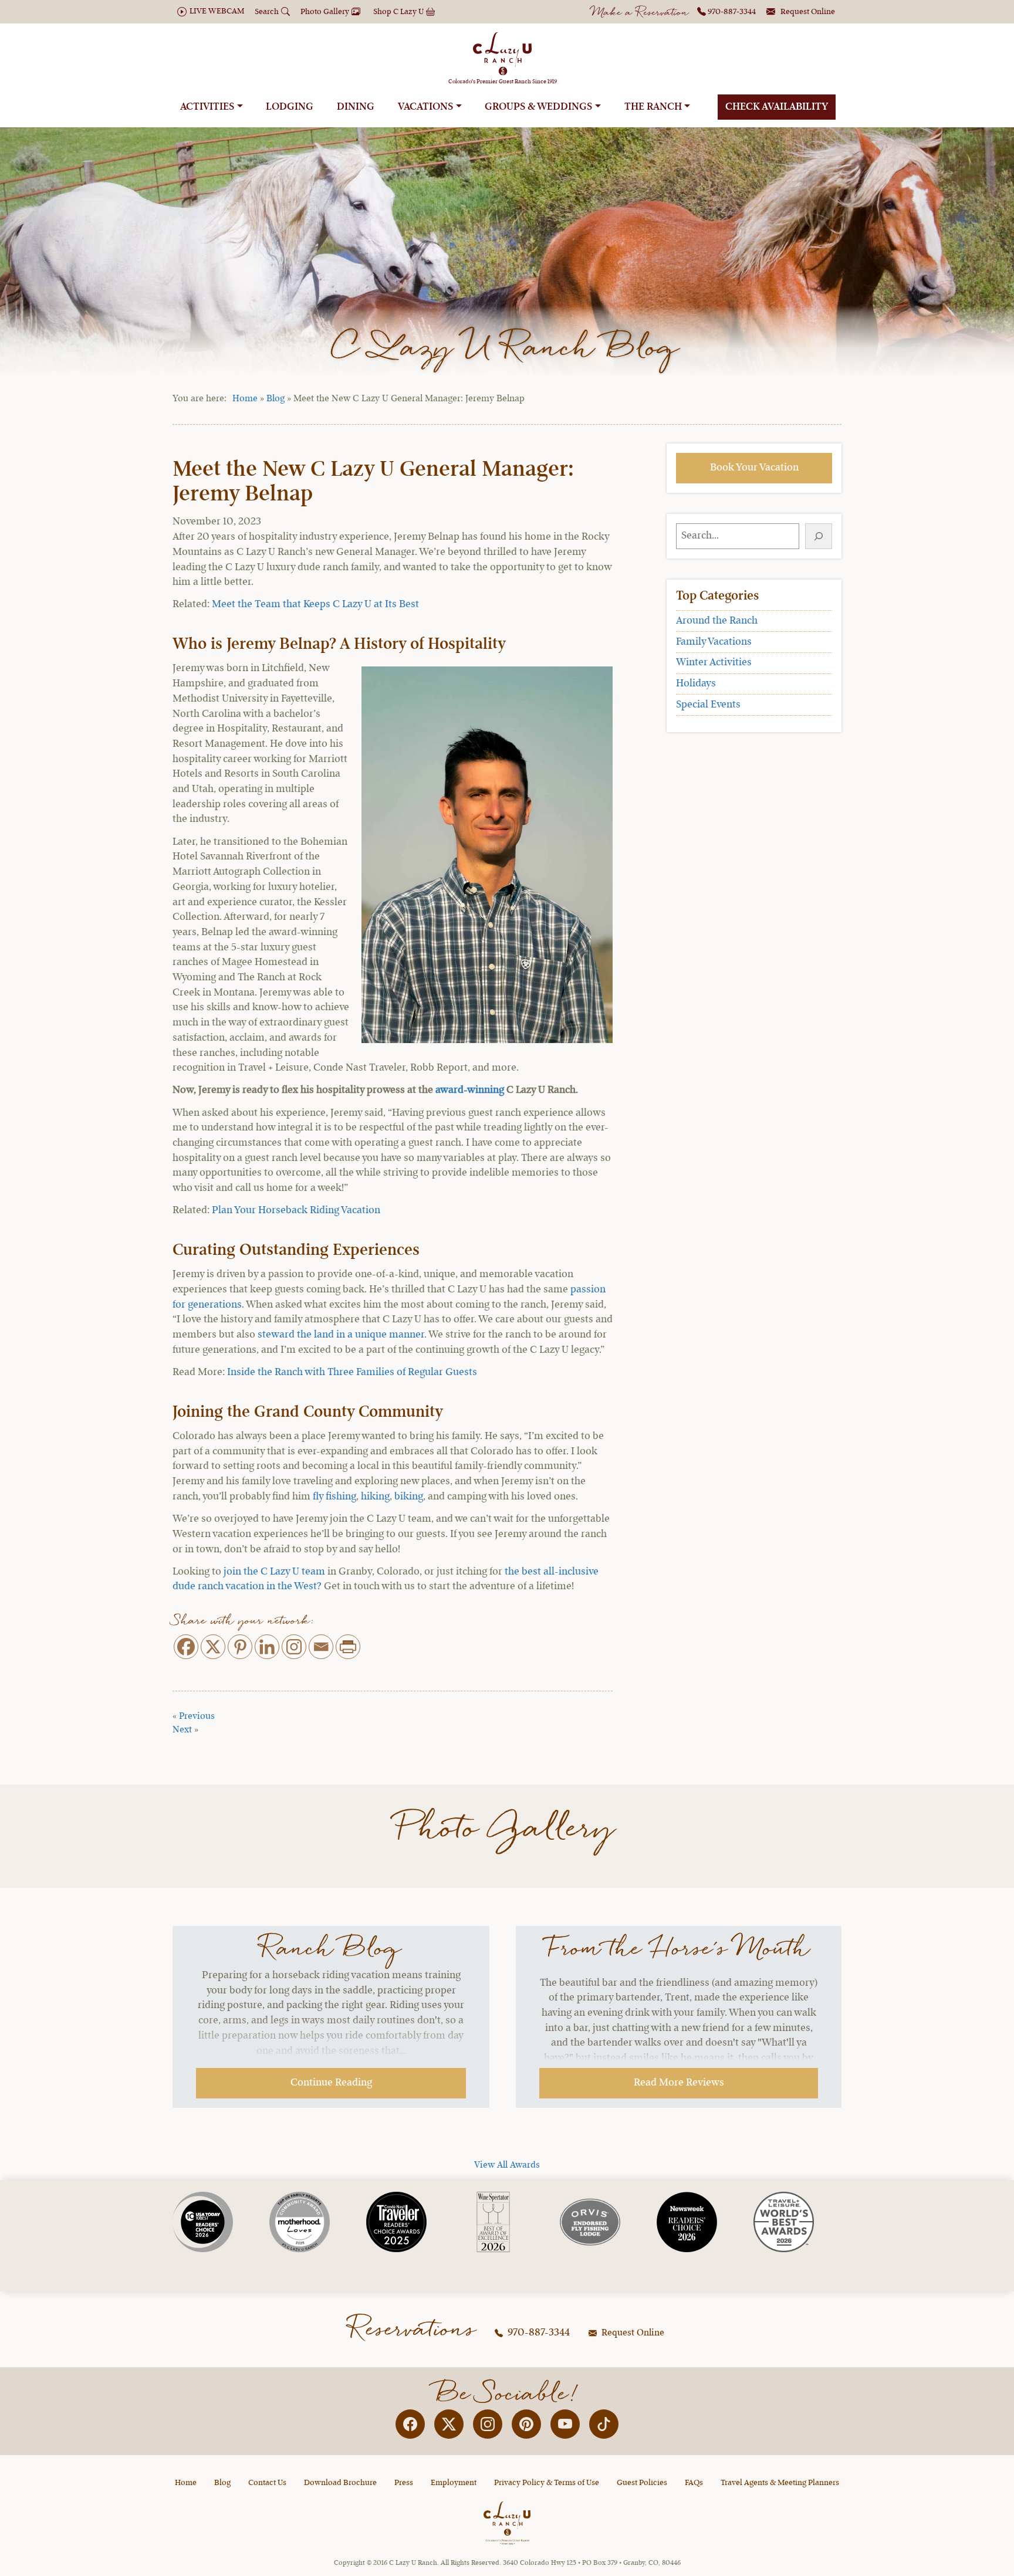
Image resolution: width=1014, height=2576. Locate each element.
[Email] (321, 1647)
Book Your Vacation (754, 468)
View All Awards (507, 2165)
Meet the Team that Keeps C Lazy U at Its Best (315, 604)
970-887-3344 (538, 2333)
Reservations (413, 2330)
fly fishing (334, 1497)
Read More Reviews (679, 2083)
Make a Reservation (640, 13)
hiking (375, 1497)
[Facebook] (186, 1647)
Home (245, 399)
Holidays (696, 683)
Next (182, 1730)
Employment (454, 2483)
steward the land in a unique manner (341, 1335)
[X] (213, 1647)
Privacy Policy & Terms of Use (547, 2483)
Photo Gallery (507, 1829)
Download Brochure (340, 2483)
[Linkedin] (267, 1647)
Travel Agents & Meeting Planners (780, 2483)
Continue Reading (331, 2083)
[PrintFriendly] (348, 1647)
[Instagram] (294, 1647)
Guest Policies (642, 2483)
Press (404, 2483)
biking (409, 1497)
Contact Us (267, 2483)
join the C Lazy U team (274, 1572)
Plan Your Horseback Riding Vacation (296, 1210)
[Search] (819, 536)
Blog (276, 399)
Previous (197, 1717)
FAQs (694, 2483)
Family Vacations (714, 642)
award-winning (470, 1090)
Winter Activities (714, 662)
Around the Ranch (717, 621)
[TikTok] (604, 2424)
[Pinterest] (240, 1647)
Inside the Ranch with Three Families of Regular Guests (352, 1372)
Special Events (708, 705)
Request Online (632, 2333)
